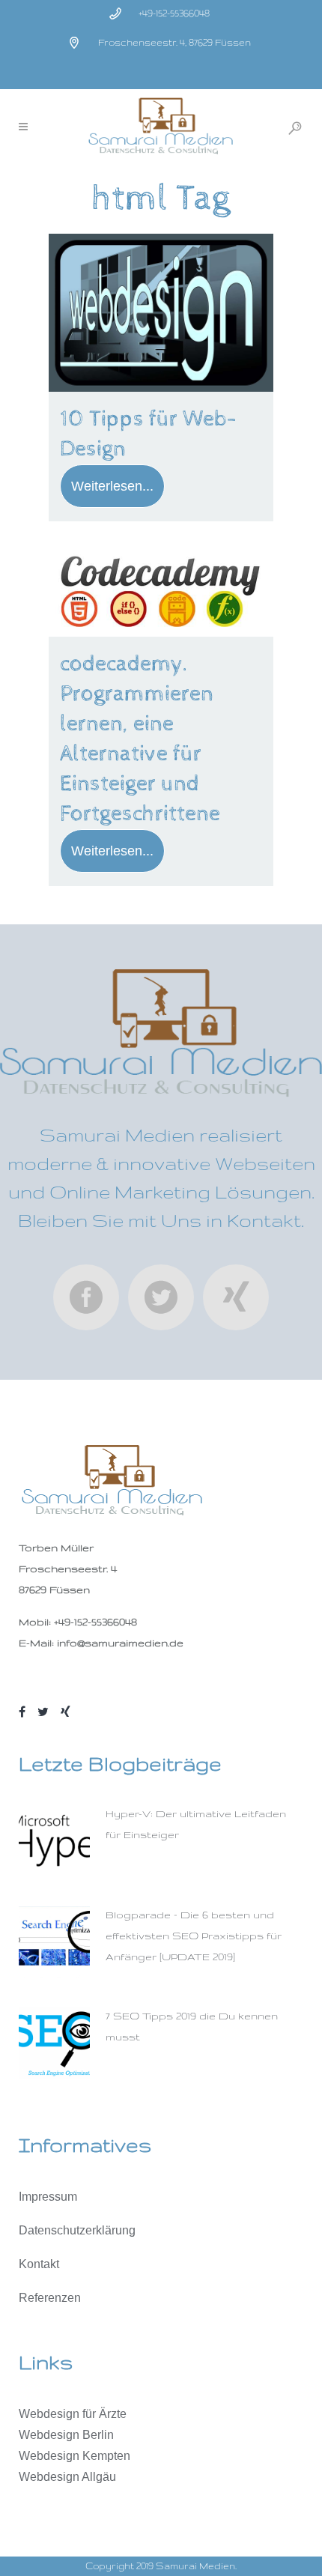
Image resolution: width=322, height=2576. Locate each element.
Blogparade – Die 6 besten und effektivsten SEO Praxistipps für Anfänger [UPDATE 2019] (194, 1936)
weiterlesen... (112, 486)
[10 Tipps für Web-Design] (161, 313)
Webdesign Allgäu (67, 2477)
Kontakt (39, 2264)
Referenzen (50, 2298)
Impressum (48, 2197)
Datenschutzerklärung (77, 2230)
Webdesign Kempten (75, 2456)
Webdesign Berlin (66, 2435)
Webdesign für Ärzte (73, 2414)
